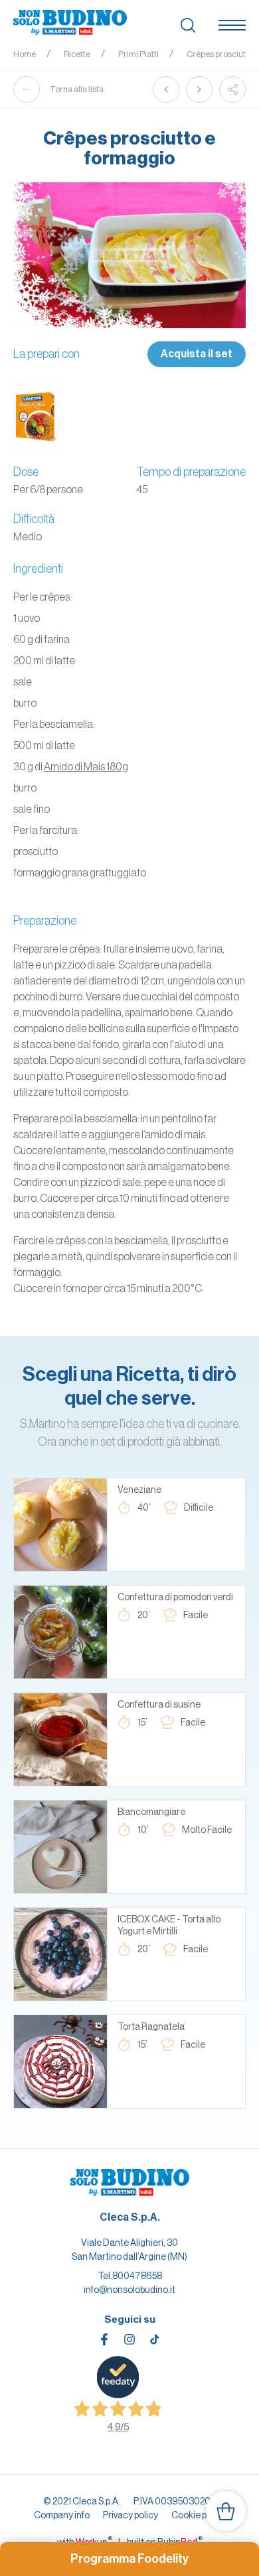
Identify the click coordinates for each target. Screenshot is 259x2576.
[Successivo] (199, 89)
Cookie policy (199, 2515)
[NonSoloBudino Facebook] (104, 2339)
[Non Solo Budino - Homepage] (70, 23)
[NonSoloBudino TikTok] (155, 2339)
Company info (62, 2515)
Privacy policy (130, 2515)
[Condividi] (232, 89)
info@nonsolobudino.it (129, 2290)
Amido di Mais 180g (86, 766)
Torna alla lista (77, 89)
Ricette (77, 54)
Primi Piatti (138, 54)
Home (25, 54)
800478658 (137, 2276)
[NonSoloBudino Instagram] (129, 2339)
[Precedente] (166, 89)
